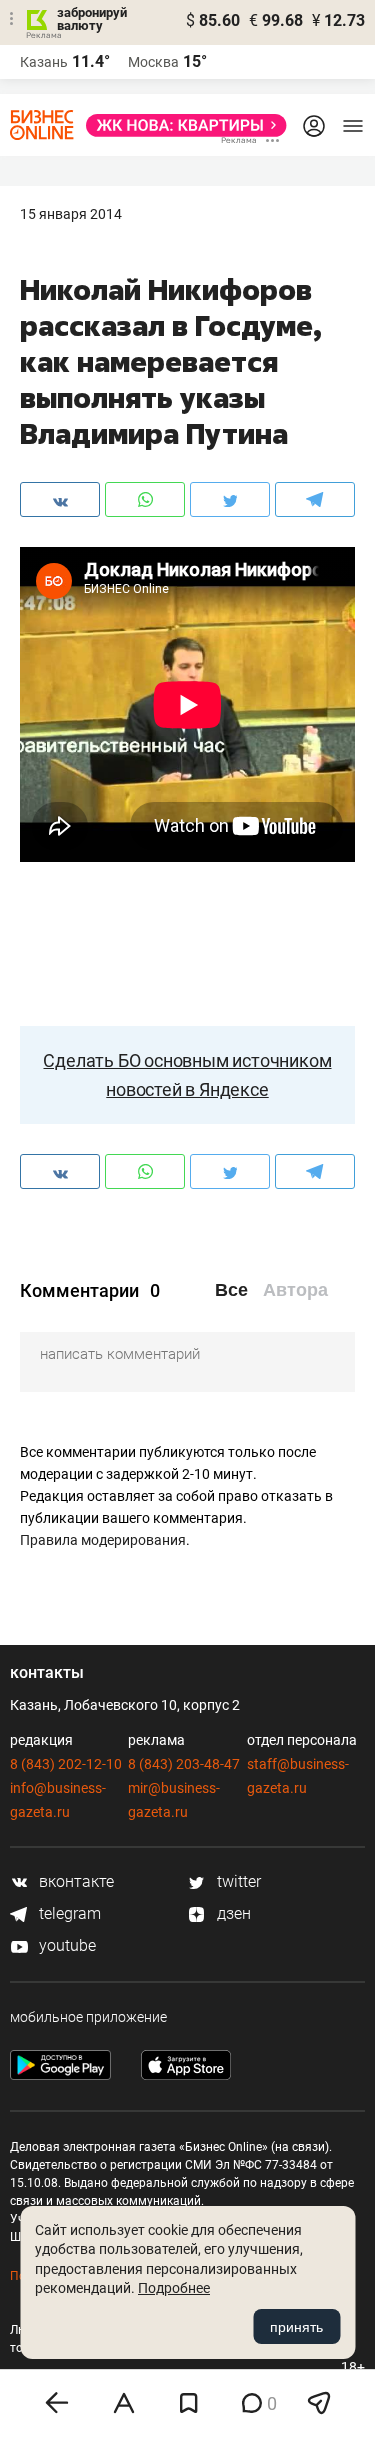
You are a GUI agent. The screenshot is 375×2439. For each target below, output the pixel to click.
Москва (153, 62)
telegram (68, 1913)
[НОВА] (180, 125)
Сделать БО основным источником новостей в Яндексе (187, 1075)
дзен (232, 1913)
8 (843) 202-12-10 (66, 1764)
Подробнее (174, 2288)
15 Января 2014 (71, 214)
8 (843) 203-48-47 (184, 1764)
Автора (295, 1290)
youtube (65, 1945)
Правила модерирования (103, 1540)
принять (296, 2327)
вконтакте (74, 1881)
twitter (237, 1881)
